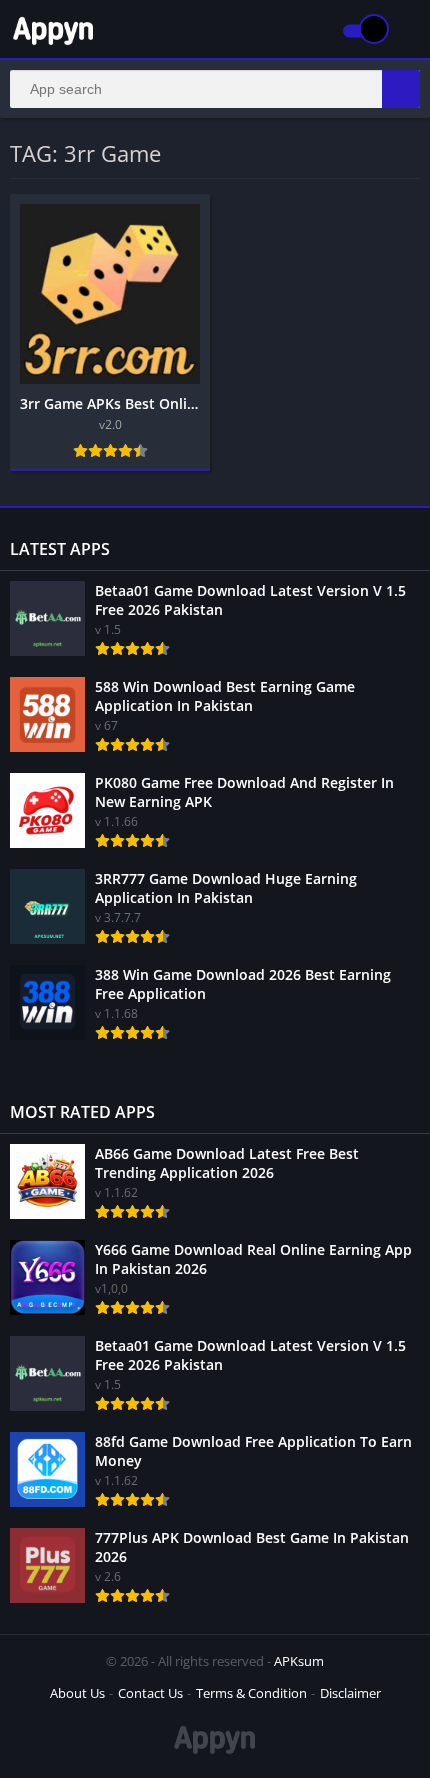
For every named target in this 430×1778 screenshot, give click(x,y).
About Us (77, 1693)
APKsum (299, 1661)
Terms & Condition (251, 1693)
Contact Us (150, 1693)
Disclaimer (350, 1693)
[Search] (401, 89)
